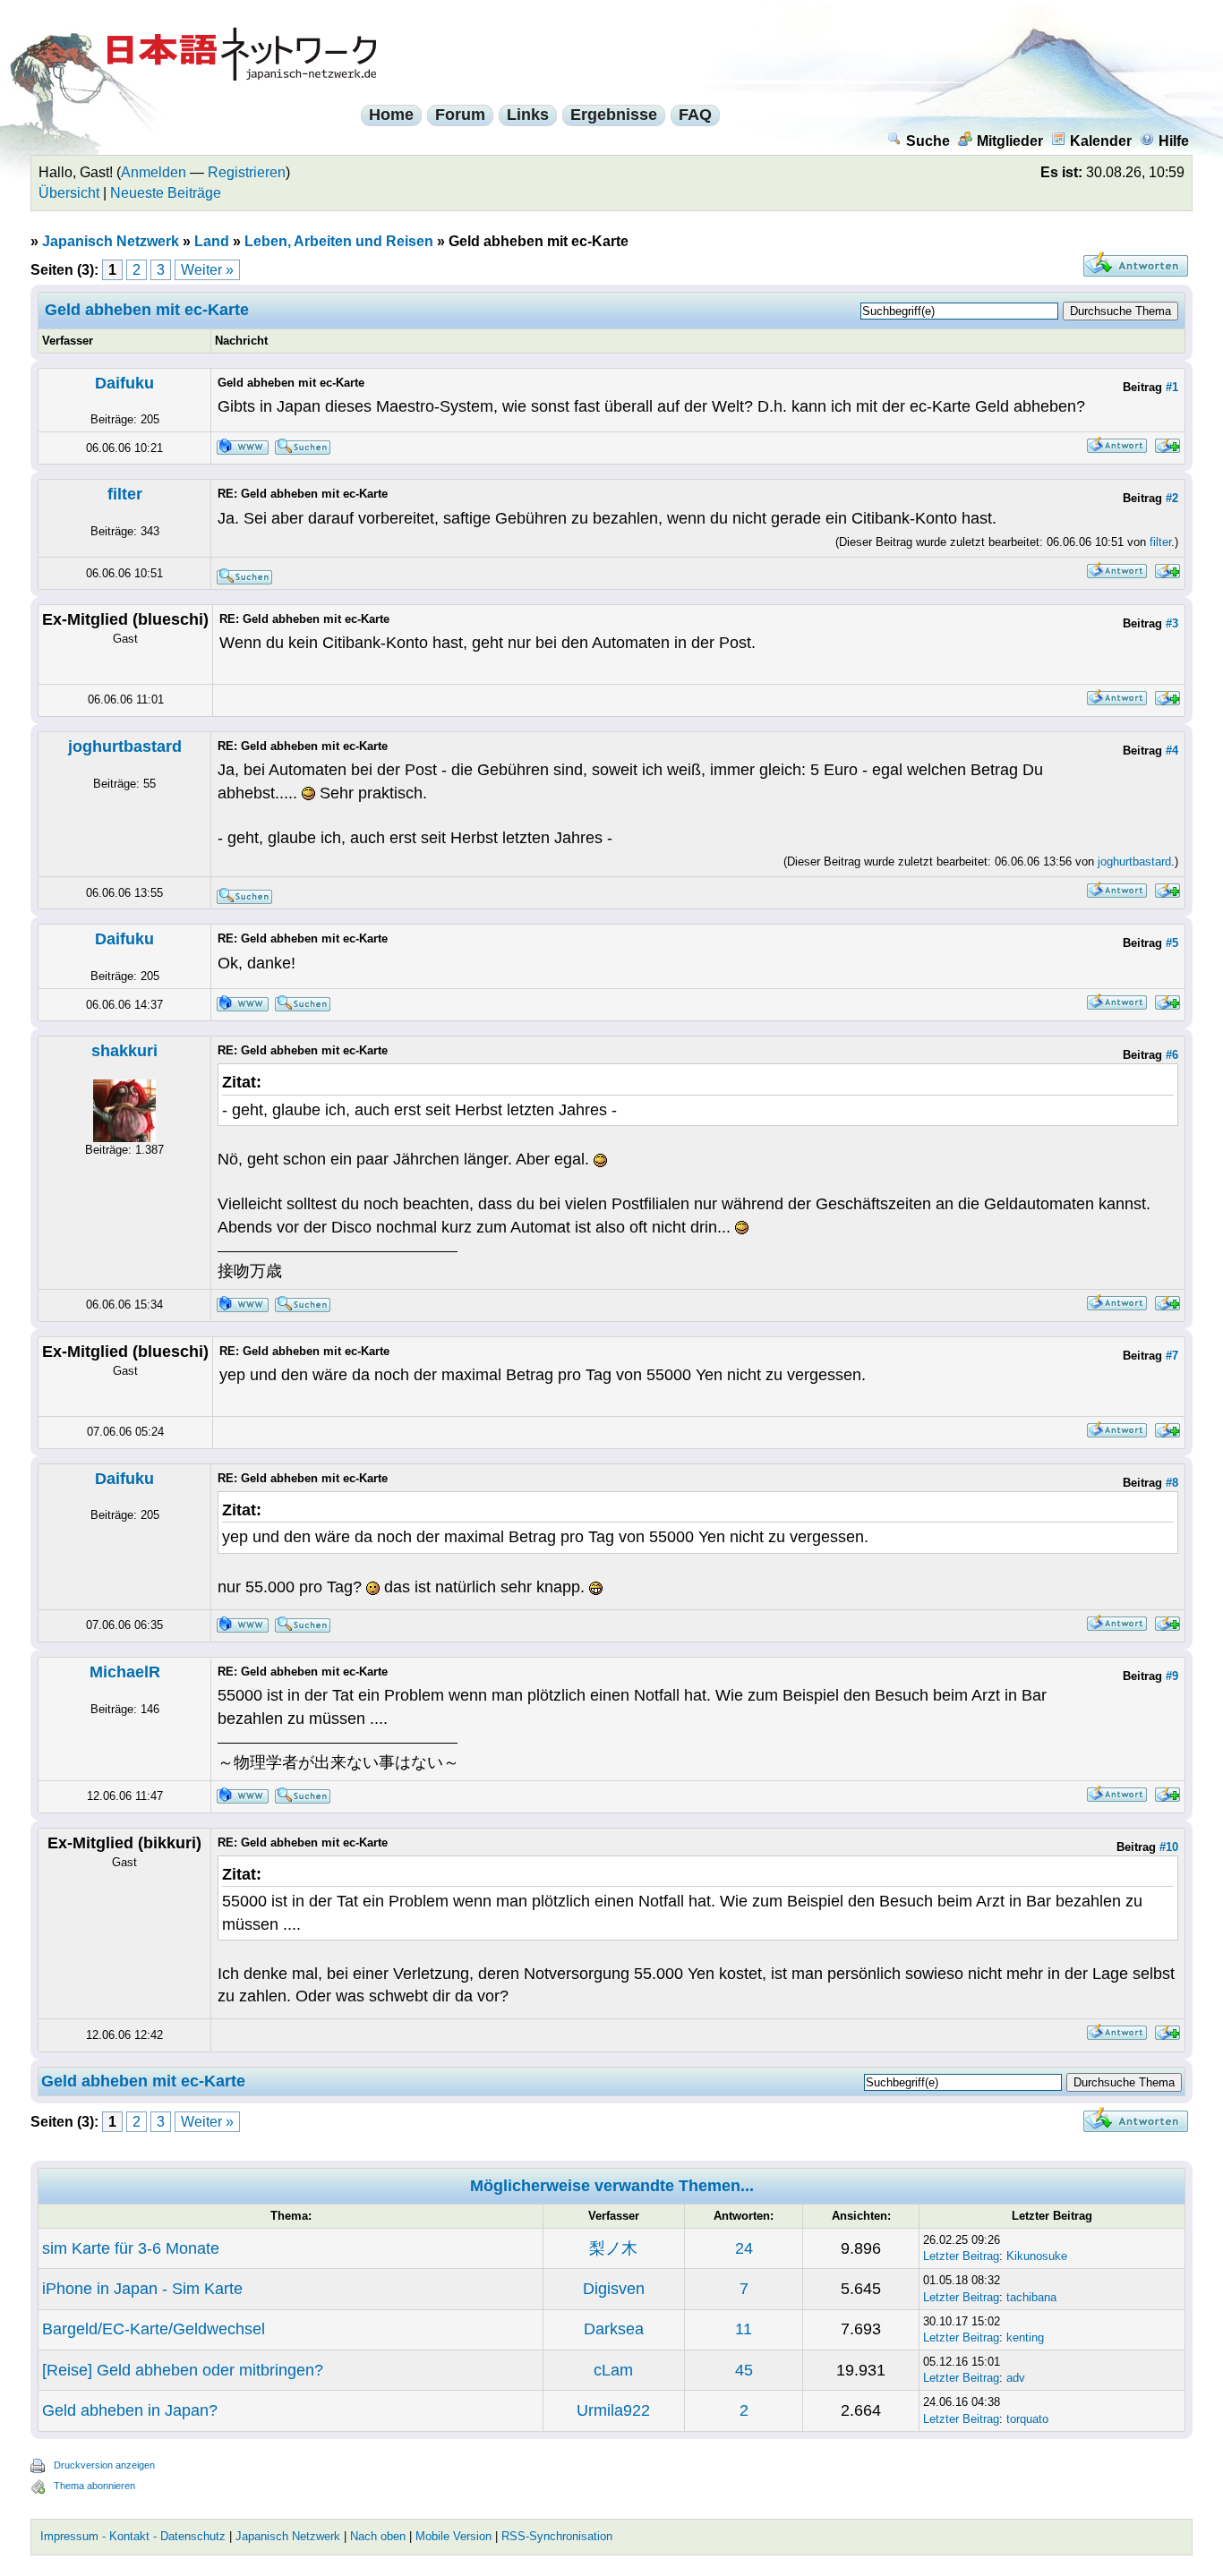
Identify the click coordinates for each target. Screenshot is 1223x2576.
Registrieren (247, 172)
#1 (1172, 387)
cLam (613, 2370)
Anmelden (154, 172)
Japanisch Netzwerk (111, 241)
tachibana (1031, 2297)
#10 (1169, 1847)
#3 (1172, 623)
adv (1016, 2378)
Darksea (614, 2329)
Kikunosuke (1037, 2256)
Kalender (1101, 141)
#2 (1172, 498)
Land (212, 241)
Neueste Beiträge (166, 193)
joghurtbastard (125, 746)
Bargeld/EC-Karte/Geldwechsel (154, 2329)
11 (744, 2329)
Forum (460, 115)
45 (744, 2370)
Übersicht (69, 193)
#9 (1172, 1676)
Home (391, 115)
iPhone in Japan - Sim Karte (142, 2289)
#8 (1172, 1483)
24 (744, 2248)
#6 (1172, 1055)
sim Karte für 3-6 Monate (131, 2248)
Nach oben (378, 2536)
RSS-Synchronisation (557, 2536)
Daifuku (124, 383)
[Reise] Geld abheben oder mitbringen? (183, 2370)
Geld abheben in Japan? (130, 2410)
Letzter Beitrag (961, 2256)
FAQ (695, 115)
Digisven (614, 2289)
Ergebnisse (614, 115)
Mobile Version (453, 2536)
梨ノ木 (613, 2248)
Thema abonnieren (94, 2486)
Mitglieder (1010, 141)
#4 (1172, 751)
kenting (1025, 2337)
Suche (928, 141)
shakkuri (124, 1051)
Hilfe (1174, 141)
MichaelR (125, 1672)
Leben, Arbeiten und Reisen (339, 241)
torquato (1027, 2419)
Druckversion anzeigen (104, 2465)
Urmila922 (613, 2410)
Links (528, 115)
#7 (1172, 1356)
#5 (1172, 943)
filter (125, 494)
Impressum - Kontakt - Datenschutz (133, 2536)
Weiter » (207, 270)
